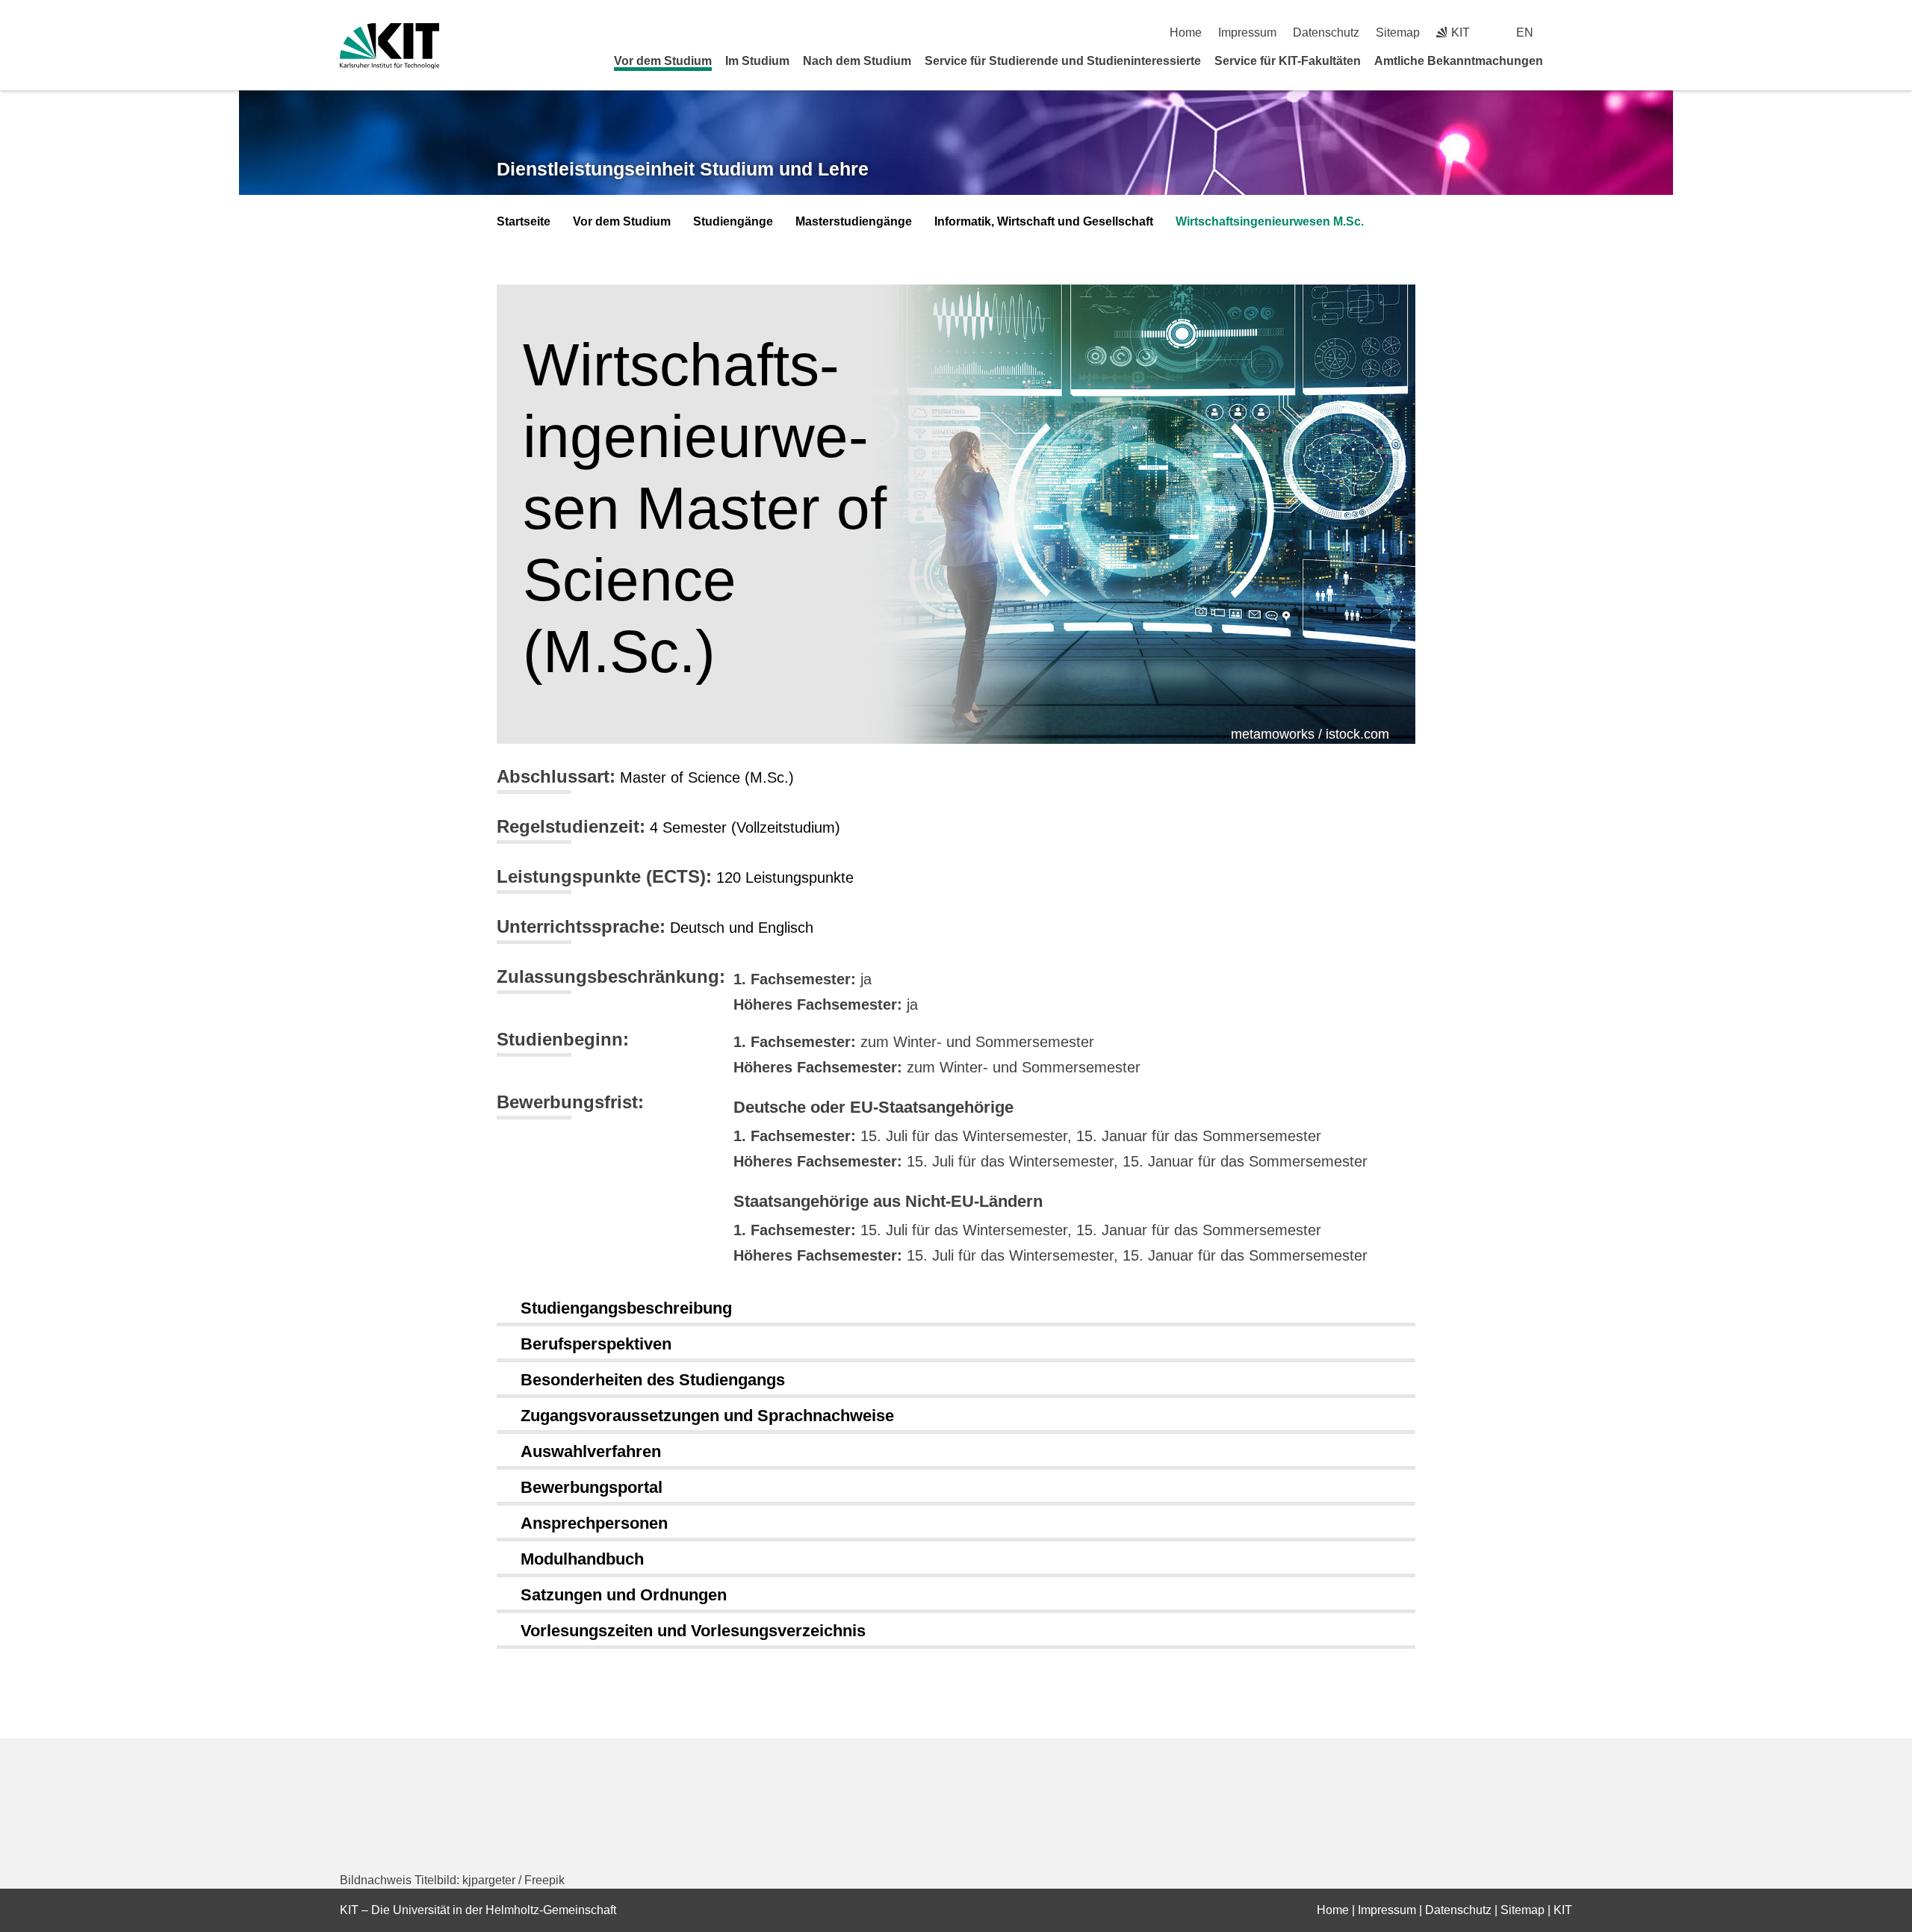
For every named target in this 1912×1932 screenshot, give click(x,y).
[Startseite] (1567, 60)
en (1525, 32)
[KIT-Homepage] (389, 46)
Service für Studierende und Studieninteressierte (1063, 61)
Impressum (1247, 32)
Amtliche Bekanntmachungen (1459, 61)
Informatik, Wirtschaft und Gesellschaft (1044, 221)
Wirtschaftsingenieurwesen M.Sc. (1270, 221)
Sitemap (1398, 32)
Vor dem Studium (663, 61)
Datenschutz (1326, 32)
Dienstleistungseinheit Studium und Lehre (683, 169)
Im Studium (757, 61)
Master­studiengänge (854, 221)
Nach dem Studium (857, 61)
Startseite (524, 221)
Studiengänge (733, 221)
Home (1186, 32)
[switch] (1567, 32)
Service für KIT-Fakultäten (1288, 61)
